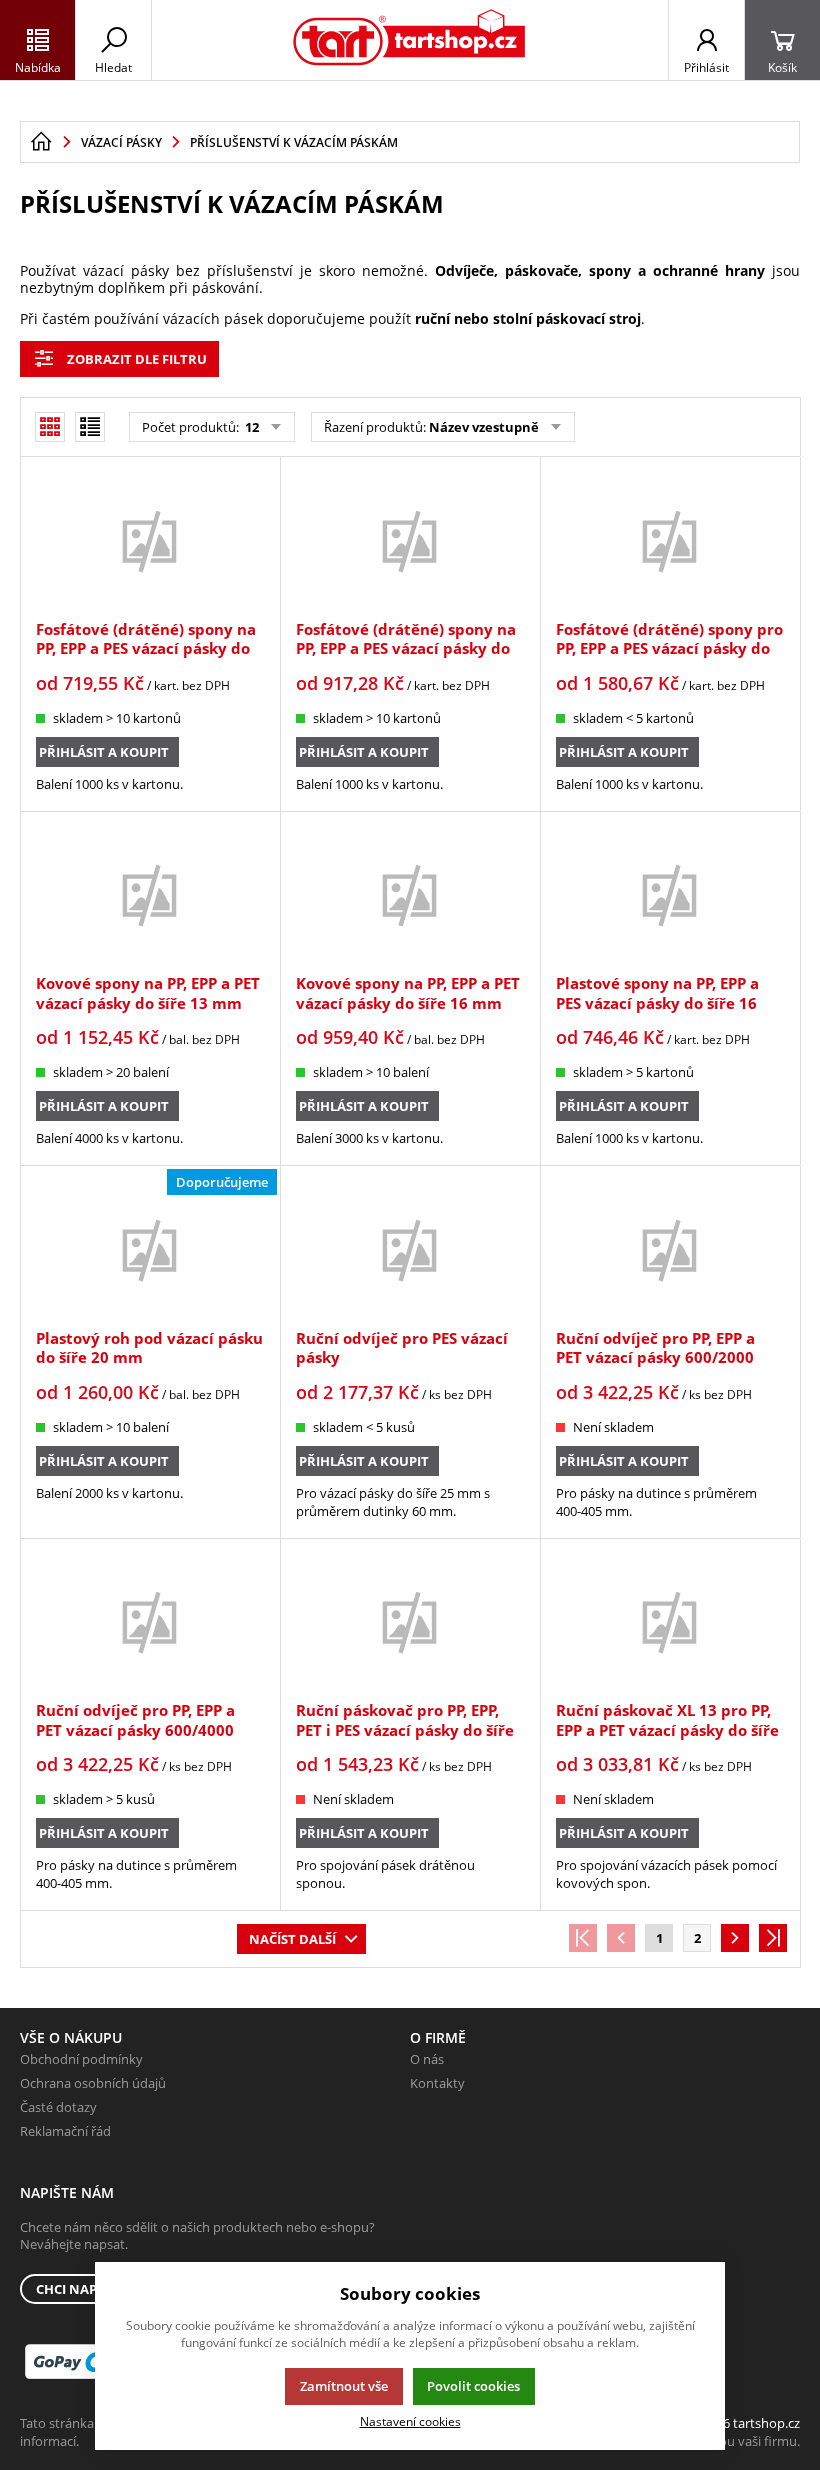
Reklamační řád (65, 2131)
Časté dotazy (58, 2107)
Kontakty (437, 2083)
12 (250, 427)
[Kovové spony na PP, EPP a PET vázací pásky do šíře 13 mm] (150, 895)
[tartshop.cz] (410, 40)
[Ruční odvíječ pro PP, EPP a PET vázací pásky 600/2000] (670, 1249)
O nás (427, 2059)
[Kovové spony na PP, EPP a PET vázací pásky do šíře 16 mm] (410, 895)
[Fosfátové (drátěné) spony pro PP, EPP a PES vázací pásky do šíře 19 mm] (670, 540)
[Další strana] (735, 1938)
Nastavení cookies (410, 2421)
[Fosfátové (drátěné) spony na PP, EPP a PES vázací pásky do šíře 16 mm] (410, 540)
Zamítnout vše (344, 2386)
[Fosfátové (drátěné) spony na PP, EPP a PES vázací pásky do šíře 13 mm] (150, 540)
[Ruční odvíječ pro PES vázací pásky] (410, 1249)
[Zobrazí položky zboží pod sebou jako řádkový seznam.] (90, 427)
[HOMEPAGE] (41, 142)
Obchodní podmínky (81, 2059)
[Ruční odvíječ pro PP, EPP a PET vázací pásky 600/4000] (150, 1622)
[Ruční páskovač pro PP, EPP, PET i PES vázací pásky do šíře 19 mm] (410, 1622)
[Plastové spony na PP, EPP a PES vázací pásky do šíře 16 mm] (670, 895)
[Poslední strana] (773, 1938)
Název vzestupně (484, 427)
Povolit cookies (473, 2386)
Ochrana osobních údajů (93, 2083)
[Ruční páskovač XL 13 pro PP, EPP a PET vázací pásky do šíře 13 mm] (670, 1622)
